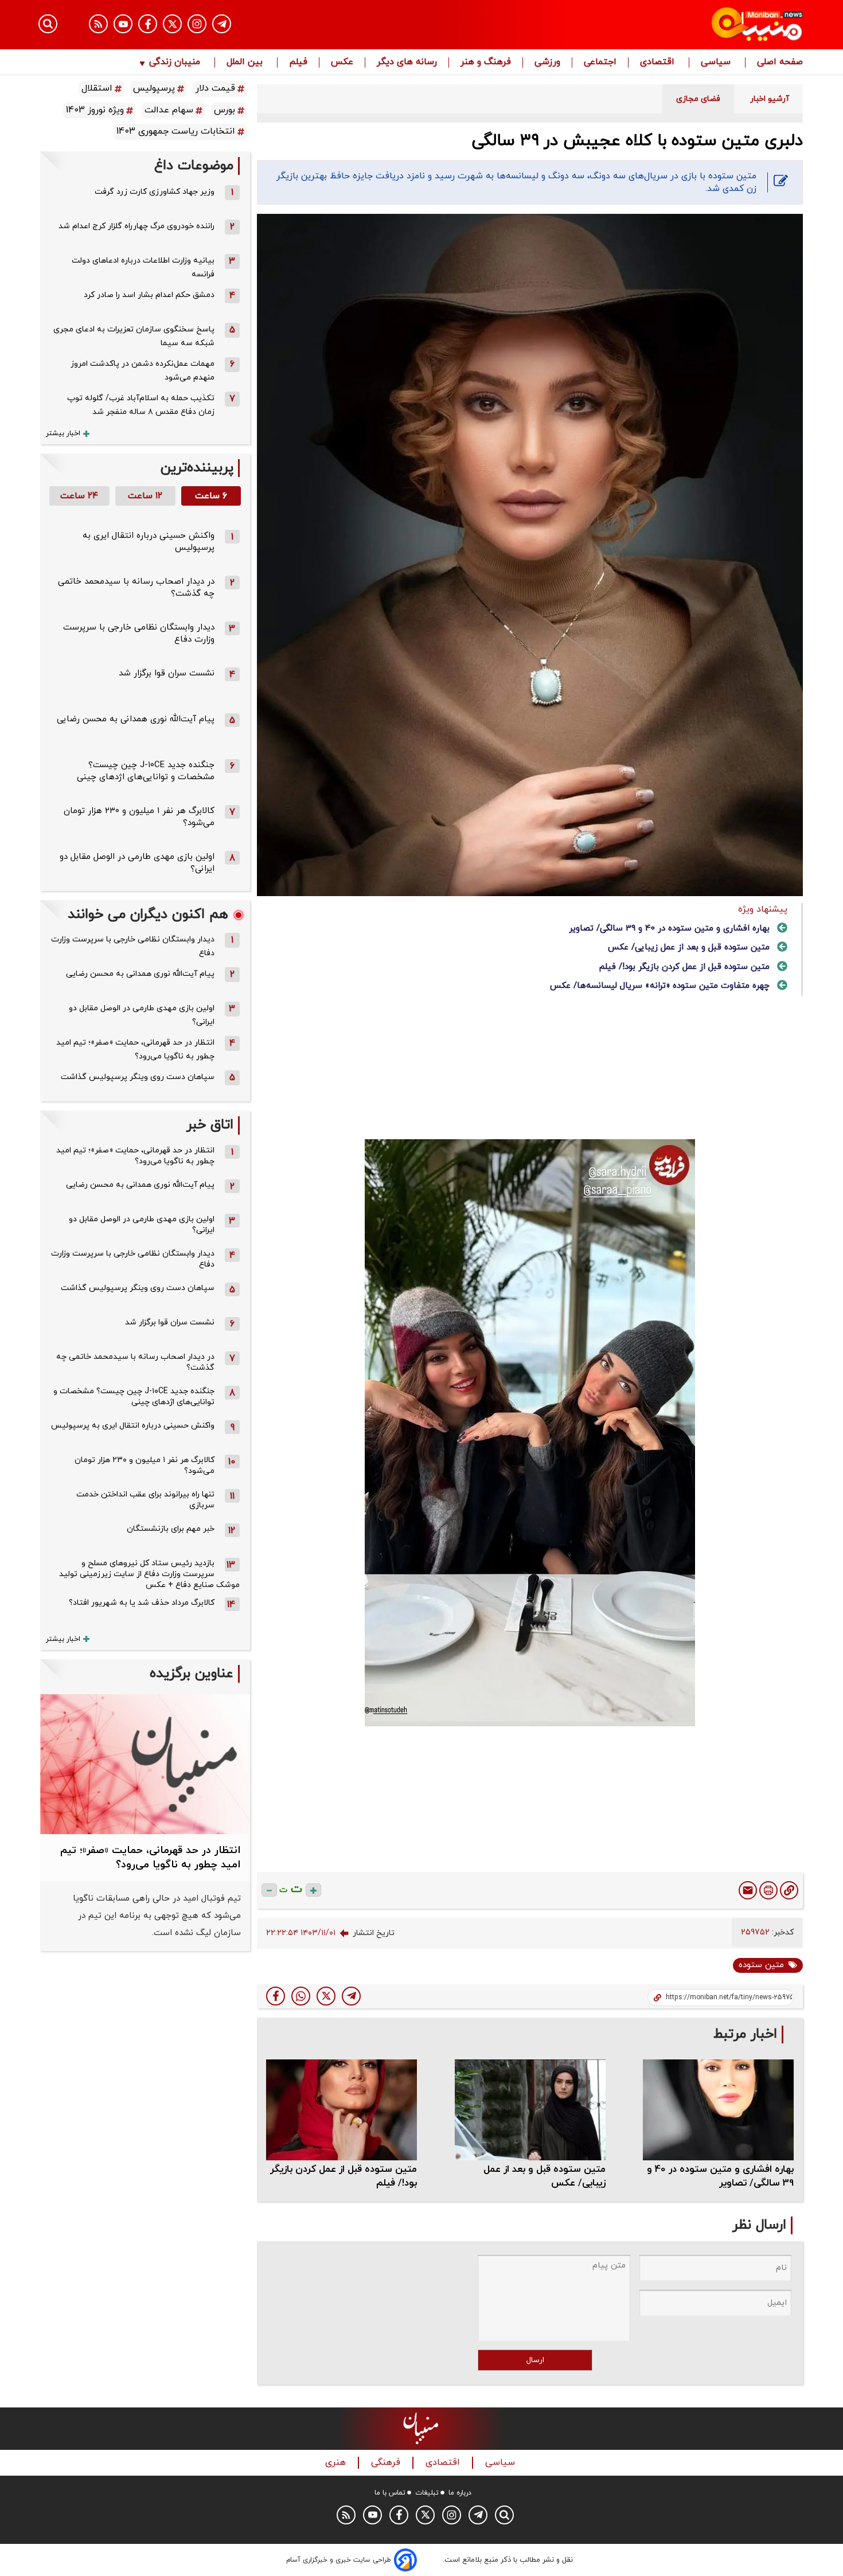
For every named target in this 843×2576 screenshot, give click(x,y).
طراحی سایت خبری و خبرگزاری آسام (339, 2560)
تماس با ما (390, 2493)
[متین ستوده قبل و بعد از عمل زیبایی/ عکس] (530, 2110)
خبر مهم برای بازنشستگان (171, 1529)
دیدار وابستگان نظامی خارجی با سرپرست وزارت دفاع (133, 946)
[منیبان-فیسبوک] (148, 24)
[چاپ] (768, 1890)
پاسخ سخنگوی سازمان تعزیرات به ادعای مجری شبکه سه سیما (134, 336)
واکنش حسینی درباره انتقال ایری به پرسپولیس (133, 1426)
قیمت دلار (215, 88)
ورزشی (547, 62)
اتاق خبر (210, 1125)
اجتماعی (600, 62)
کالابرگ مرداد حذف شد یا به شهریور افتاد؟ (142, 1603)
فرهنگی (387, 2463)
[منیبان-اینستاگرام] (197, 24)
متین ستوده (761, 1965)
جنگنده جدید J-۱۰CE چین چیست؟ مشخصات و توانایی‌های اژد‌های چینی (146, 771)
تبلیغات (427, 2493)
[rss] (98, 24)
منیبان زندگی (175, 62)
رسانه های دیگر (407, 62)
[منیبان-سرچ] (504, 2515)
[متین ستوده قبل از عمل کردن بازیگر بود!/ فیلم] (342, 2110)
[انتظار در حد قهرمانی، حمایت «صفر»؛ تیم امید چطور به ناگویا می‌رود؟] (145, 1764)
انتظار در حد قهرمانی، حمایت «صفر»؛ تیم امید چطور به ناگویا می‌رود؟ (135, 1049)
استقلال (97, 88)
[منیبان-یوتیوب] (123, 24)
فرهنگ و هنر (486, 62)
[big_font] (313, 1890)
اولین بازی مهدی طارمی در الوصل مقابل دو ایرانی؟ (142, 1015)
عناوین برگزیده (192, 1674)
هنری (337, 2463)
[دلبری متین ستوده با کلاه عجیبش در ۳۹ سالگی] (351, 1996)
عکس (342, 62)
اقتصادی (659, 62)
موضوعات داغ (194, 166)
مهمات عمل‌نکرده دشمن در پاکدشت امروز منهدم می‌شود (143, 371)
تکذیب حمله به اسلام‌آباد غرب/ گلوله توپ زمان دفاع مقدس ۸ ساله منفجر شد (141, 405)
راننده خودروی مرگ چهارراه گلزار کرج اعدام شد (136, 226)
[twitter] (326, 1996)
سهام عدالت (169, 110)
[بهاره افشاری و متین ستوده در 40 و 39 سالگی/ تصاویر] (718, 2110)
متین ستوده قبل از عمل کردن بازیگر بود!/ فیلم (684, 967)
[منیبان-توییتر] (172, 24)
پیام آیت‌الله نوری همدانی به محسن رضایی (136, 719)
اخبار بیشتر (63, 433)
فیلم (298, 62)
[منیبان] (688, 25)
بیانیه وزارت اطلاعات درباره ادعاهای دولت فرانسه (143, 267)
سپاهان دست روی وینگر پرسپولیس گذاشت (138, 1077)
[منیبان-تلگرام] (222, 24)
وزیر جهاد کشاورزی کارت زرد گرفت (155, 192)
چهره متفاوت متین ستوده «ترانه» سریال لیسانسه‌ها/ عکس (660, 986)
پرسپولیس (154, 88)
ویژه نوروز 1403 (95, 110)
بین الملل (246, 62)
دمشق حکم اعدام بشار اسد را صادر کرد (149, 295)
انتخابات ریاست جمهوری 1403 (176, 131)
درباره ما (460, 2493)
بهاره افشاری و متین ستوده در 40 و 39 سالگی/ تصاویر (669, 929)
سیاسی (717, 62)
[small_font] (269, 1890)
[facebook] (276, 1996)
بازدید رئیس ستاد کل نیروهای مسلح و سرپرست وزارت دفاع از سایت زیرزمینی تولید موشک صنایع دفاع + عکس (149, 1574)
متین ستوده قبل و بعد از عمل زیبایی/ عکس (689, 947)
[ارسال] (748, 1890)
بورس (225, 110)
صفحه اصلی (780, 62)
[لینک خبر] (789, 1890)
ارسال (535, 2360)
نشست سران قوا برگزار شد (167, 673)
